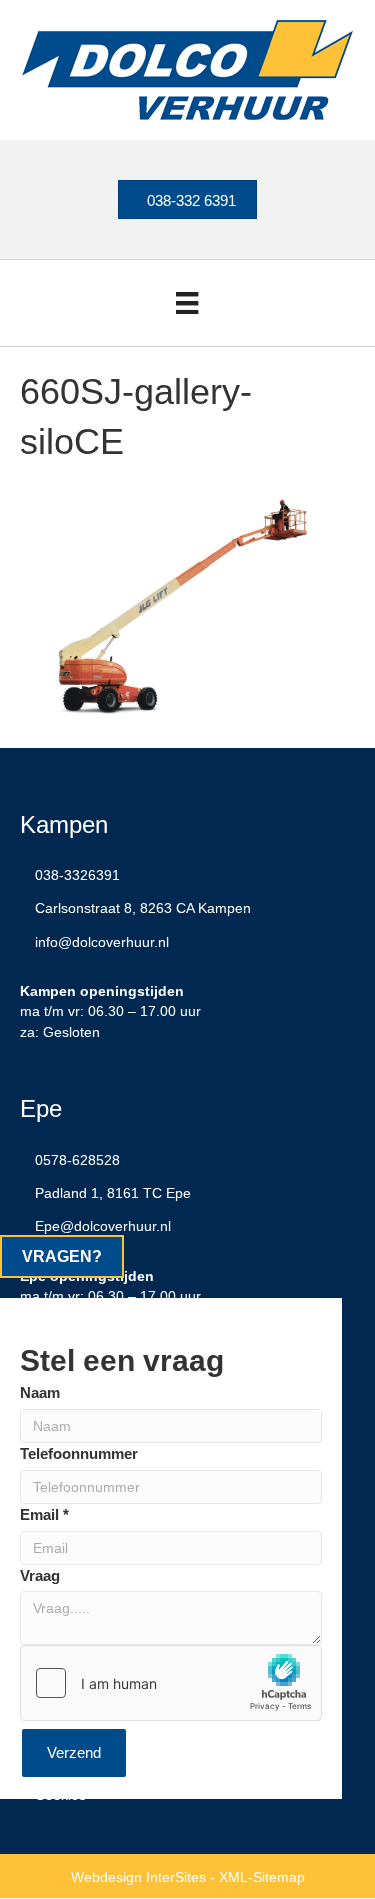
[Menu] (187, 303)
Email (44, 1514)
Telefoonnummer (79, 1453)
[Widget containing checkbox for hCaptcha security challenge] (171, 1683)
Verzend (74, 1752)
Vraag (40, 1575)
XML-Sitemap (262, 1877)
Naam (40, 1392)
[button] (62, 1256)
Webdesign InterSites (138, 1877)
